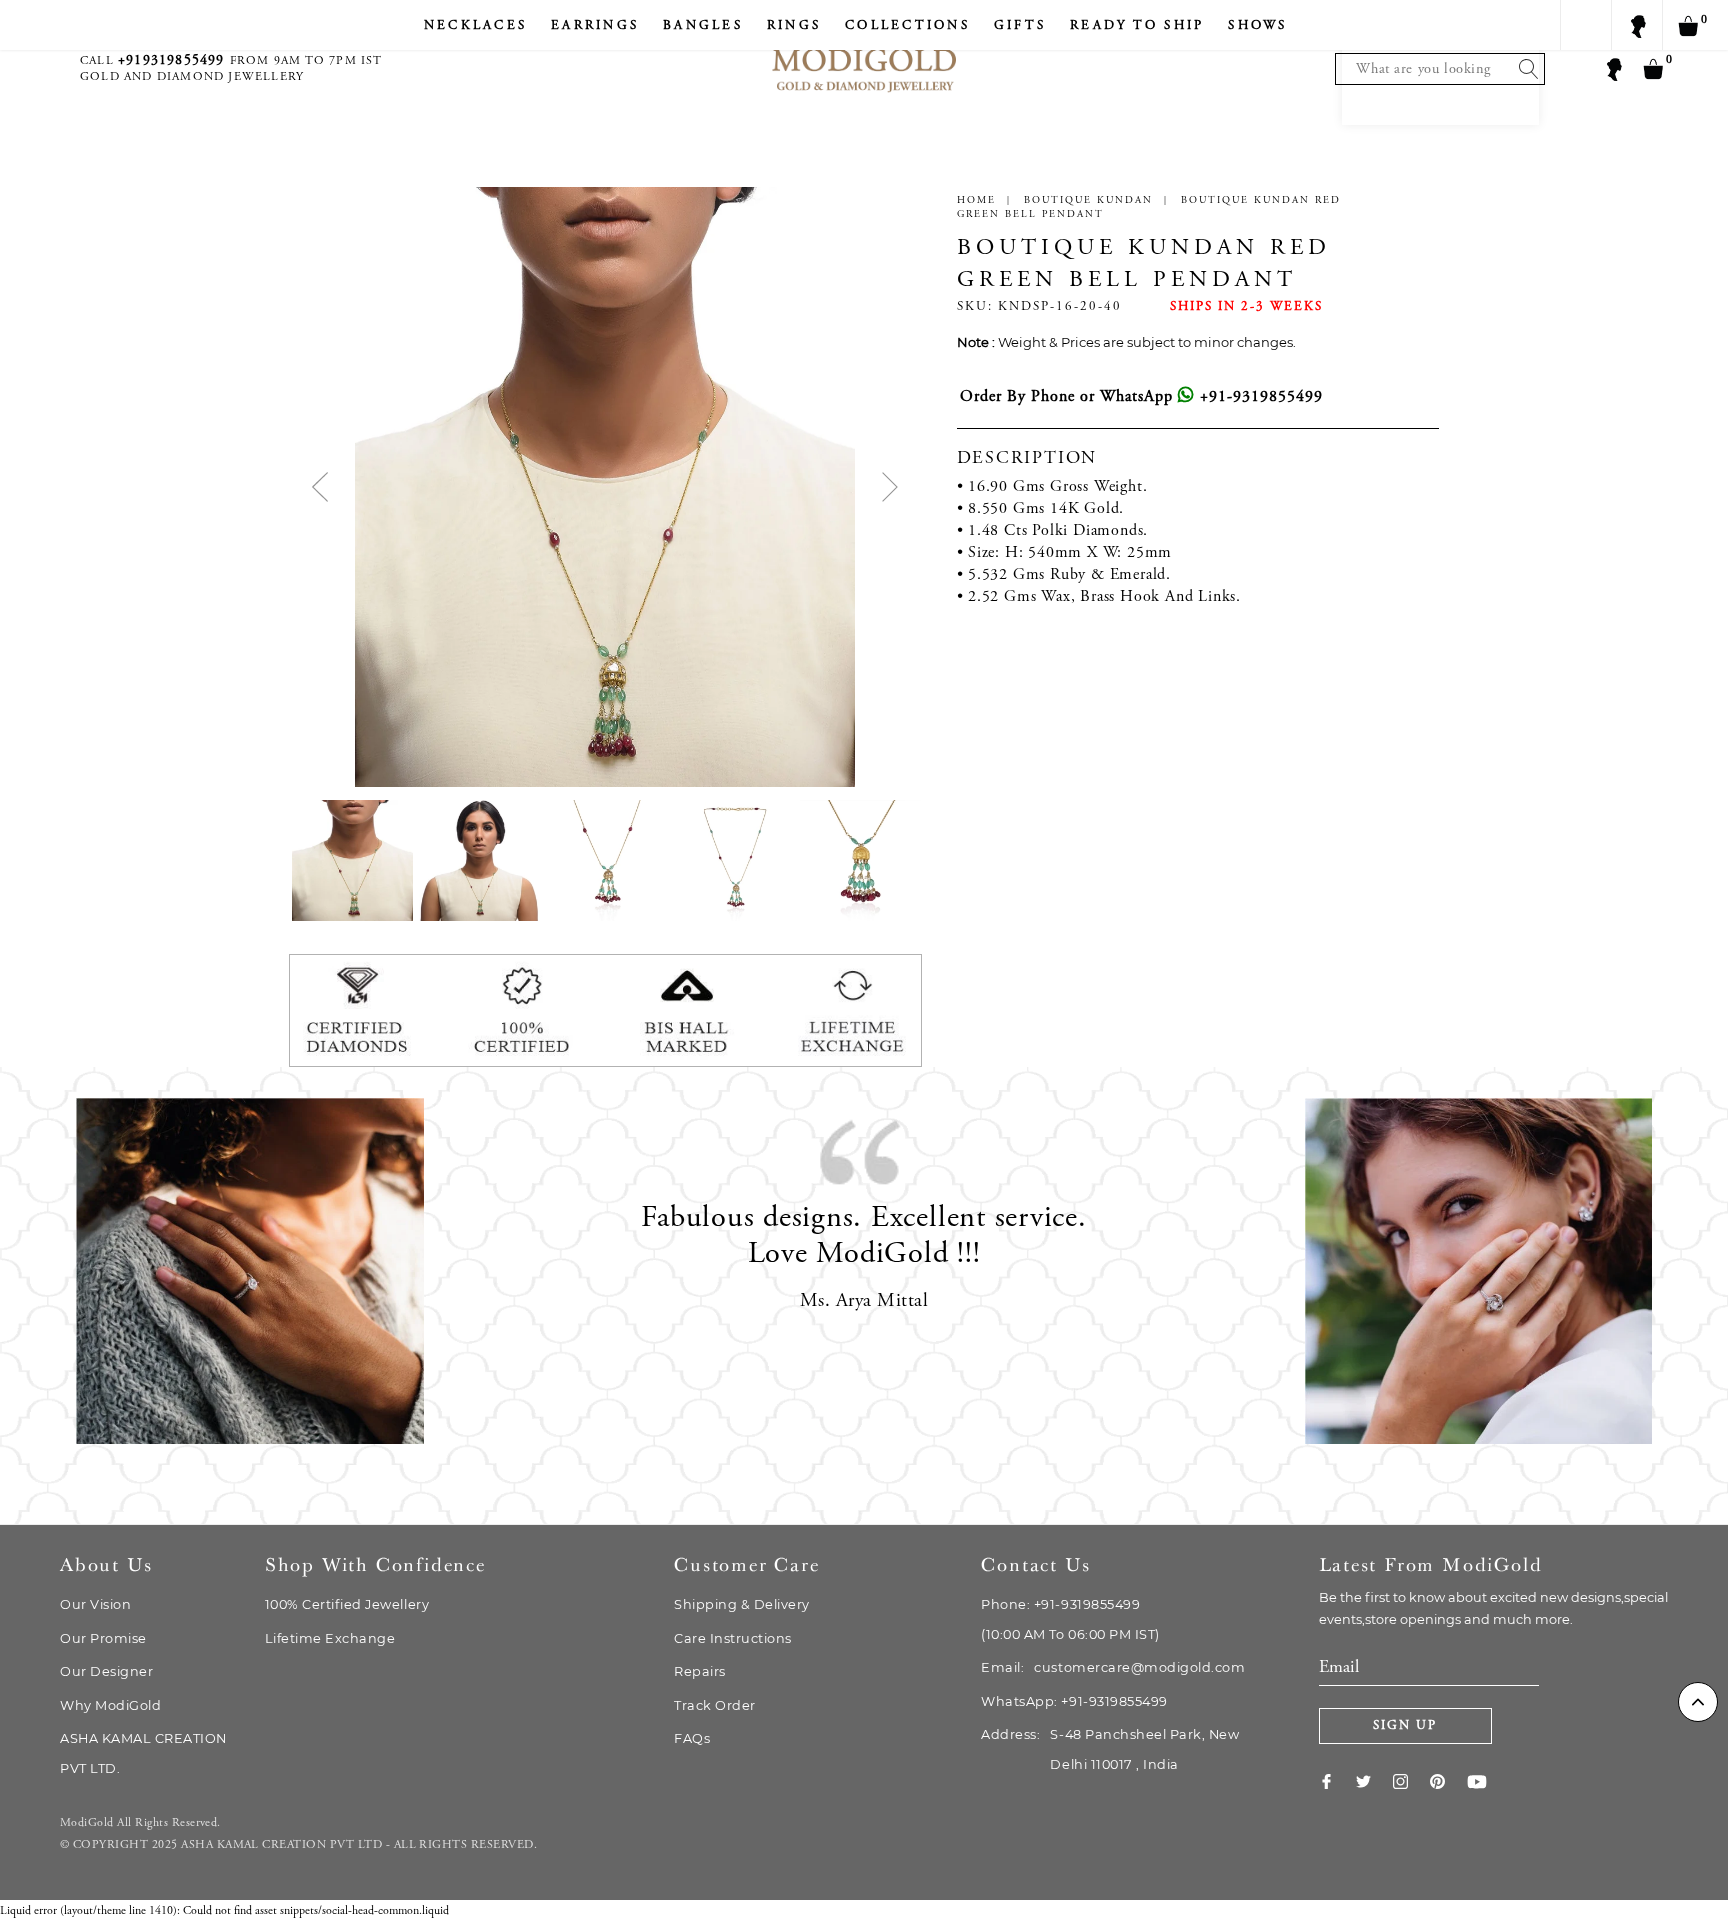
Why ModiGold (110, 1705)
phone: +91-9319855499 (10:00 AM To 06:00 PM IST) (1070, 1619)
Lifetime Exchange (330, 1638)
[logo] (864, 50)
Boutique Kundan (1088, 201)
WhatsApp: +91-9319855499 (1074, 1701)
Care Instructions (733, 1638)
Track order (715, 1705)
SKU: (975, 307)
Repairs (700, 1671)
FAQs (692, 1738)
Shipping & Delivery (742, 1604)
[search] (1524, 69)
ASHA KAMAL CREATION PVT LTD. (143, 1753)
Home (976, 201)
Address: (1110, 1749)
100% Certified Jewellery (347, 1604)
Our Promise (103, 1638)
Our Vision (95, 1604)
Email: (1113, 1667)
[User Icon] (1613, 68)
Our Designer (106, 1671)
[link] (1337, 1781)
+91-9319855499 (1259, 397)
